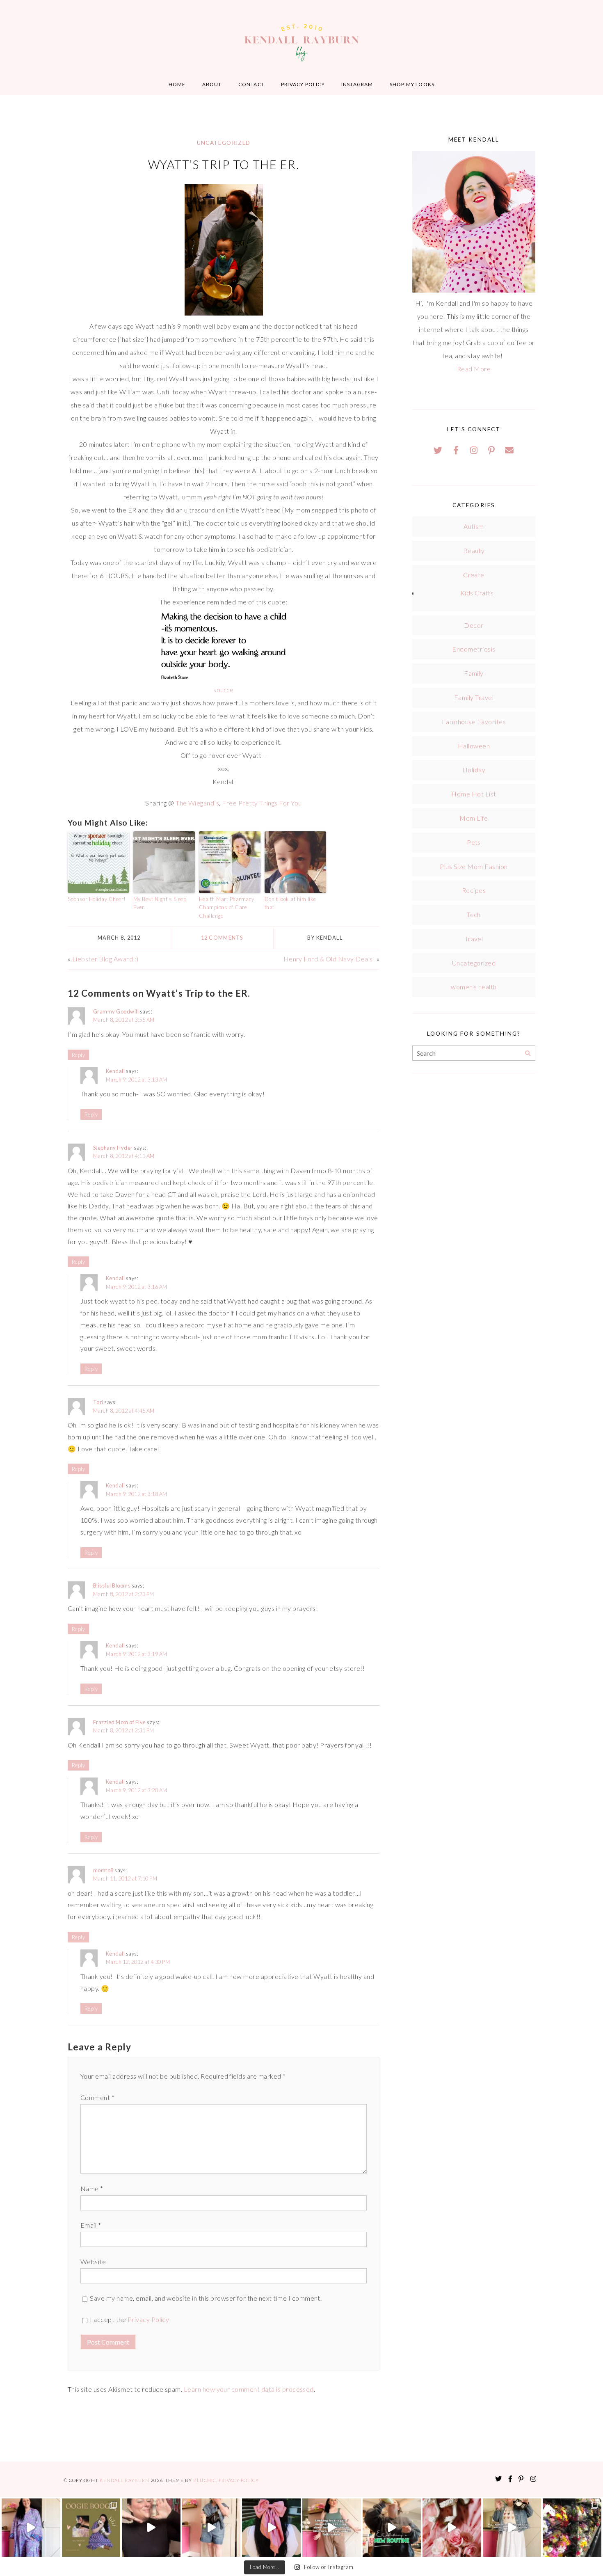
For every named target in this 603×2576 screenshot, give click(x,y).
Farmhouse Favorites (474, 722)
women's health (474, 987)
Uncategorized (224, 143)
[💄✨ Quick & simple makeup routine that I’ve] (452, 2528)
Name (92, 2188)
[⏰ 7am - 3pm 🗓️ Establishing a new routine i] (392, 2528)
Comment (97, 2097)
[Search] (528, 1054)
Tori (98, 1402)
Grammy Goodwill (116, 1011)
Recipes (474, 890)
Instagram (357, 84)
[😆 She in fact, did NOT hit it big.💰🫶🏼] (512, 2528)
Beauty (474, 550)
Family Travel (474, 697)
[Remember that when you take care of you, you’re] (271, 2528)
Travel (474, 939)
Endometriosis (474, 649)
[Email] (509, 450)
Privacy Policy (303, 84)
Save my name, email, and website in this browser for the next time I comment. (206, 2298)
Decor (474, 625)
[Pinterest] (491, 450)
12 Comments (222, 938)
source (224, 690)
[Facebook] (456, 450)
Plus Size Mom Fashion (474, 866)
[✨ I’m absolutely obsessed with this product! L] (151, 2528)
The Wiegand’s (197, 803)
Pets (474, 842)
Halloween (474, 746)
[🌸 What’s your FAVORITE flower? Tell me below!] (572, 2528)
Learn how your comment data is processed (249, 2389)
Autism (474, 526)
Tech (474, 914)
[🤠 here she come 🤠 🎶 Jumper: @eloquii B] (211, 2528)
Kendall (115, 1071)
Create (474, 575)
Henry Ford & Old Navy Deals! (329, 959)
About (212, 84)
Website (93, 2261)
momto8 (103, 1870)
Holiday (474, 770)
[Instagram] (474, 450)
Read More (474, 369)
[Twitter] (438, 450)
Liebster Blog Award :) (105, 959)
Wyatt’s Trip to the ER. (224, 165)
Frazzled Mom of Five (120, 1722)
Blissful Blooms (112, 1585)
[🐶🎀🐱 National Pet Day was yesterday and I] (91, 2528)
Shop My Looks (412, 84)
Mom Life (474, 818)
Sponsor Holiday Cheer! (97, 899)
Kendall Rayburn (125, 2480)
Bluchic (205, 2480)
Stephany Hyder (113, 1148)
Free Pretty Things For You (262, 803)
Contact (251, 84)
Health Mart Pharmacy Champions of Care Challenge (227, 908)
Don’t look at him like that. (290, 903)
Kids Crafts (477, 593)
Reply (78, 1055)
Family (474, 673)
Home (177, 84)
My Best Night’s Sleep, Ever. (161, 903)
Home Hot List (474, 794)
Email (91, 2225)
